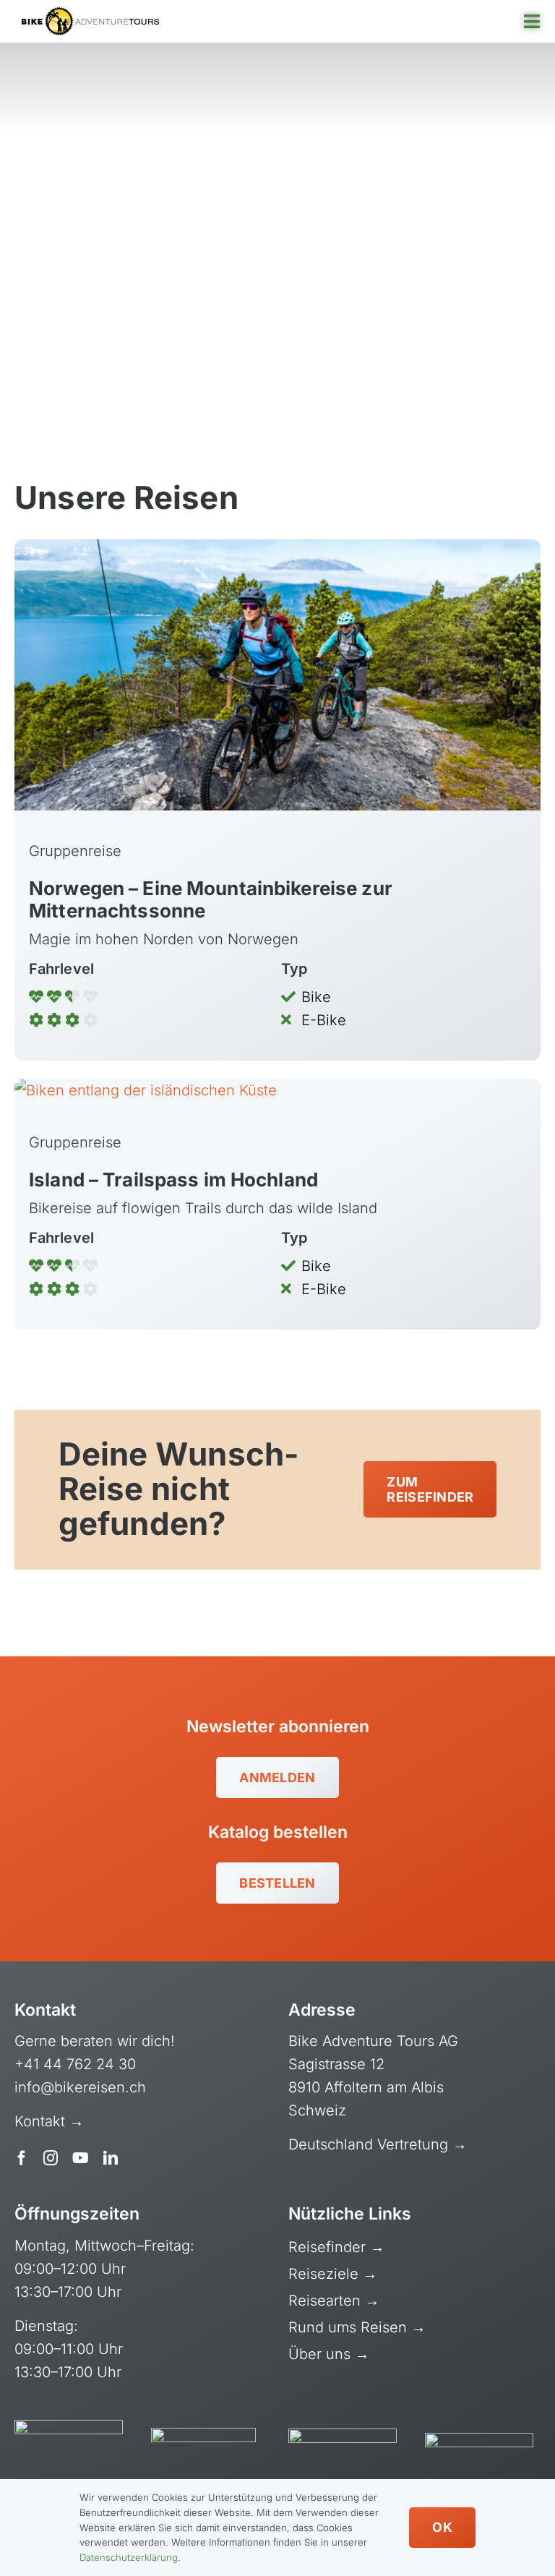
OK (442, 2527)
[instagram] (51, 2158)
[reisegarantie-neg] (203, 2435)
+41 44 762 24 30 (75, 2064)
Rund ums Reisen (350, 2327)
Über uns (322, 2354)
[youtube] (81, 2158)
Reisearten (327, 2301)
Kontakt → (51, 2121)
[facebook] (22, 2158)
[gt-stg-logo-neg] (479, 2440)
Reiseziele (326, 2274)
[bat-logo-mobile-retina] (90, 14)
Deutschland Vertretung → (378, 2144)
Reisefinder (329, 2247)
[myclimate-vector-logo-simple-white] (343, 2436)
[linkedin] (111, 2158)
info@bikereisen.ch (80, 2087)
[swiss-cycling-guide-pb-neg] (69, 2427)
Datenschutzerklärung (129, 2557)
